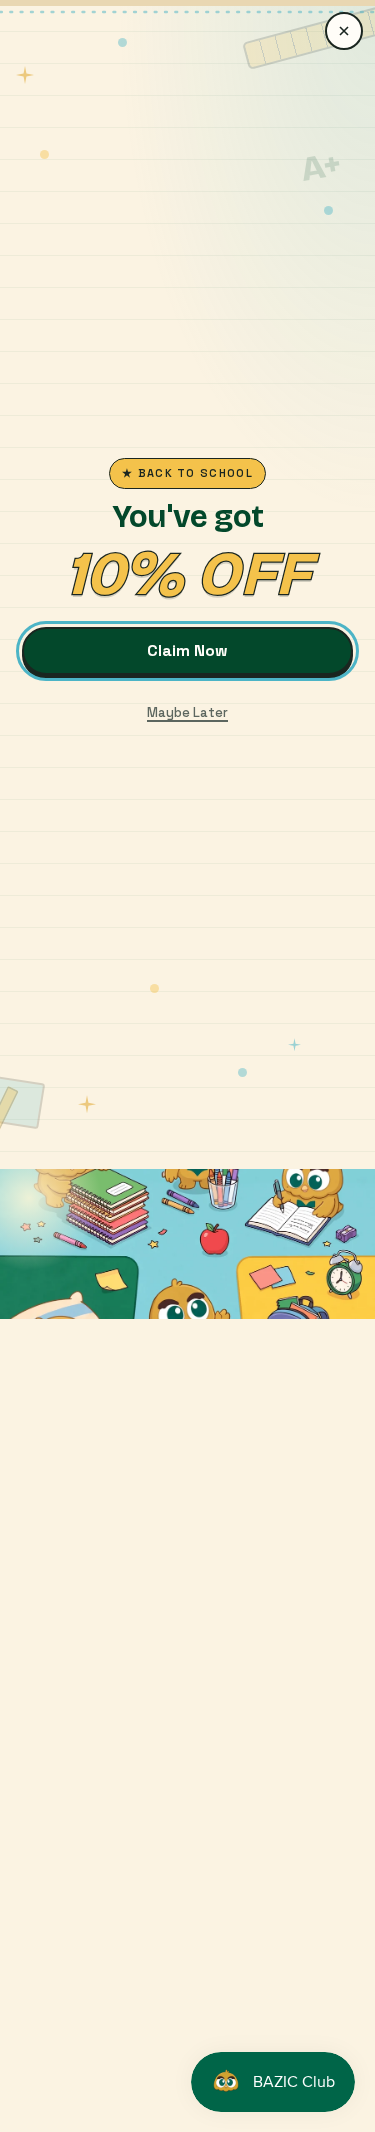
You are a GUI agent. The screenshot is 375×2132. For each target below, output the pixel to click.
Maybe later (187, 712)
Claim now (187, 650)
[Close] (344, 31)
